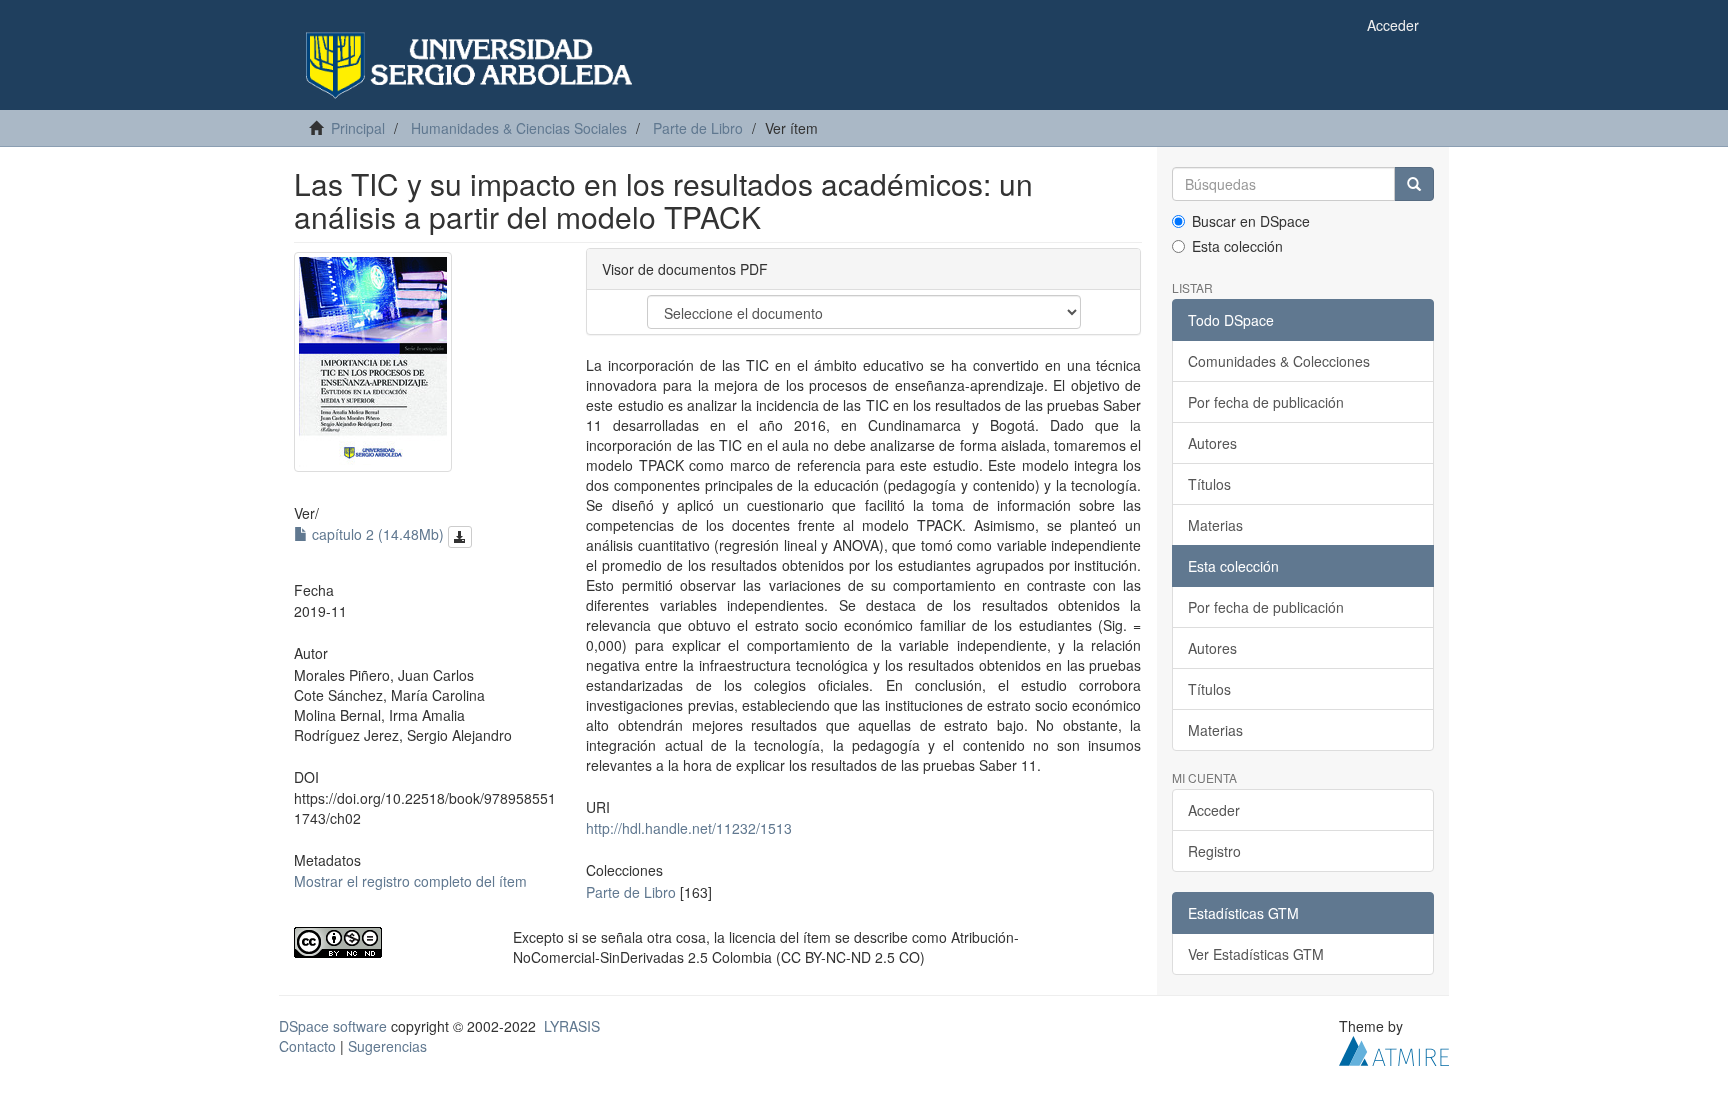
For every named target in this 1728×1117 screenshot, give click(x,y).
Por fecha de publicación (1266, 402)
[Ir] (1414, 184)
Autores (1212, 443)
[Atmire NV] (1394, 1049)
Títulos (1209, 484)
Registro (1214, 851)
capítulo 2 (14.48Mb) (378, 534)
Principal (358, 128)
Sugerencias (387, 1046)
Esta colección (1237, 246)
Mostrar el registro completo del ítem (410, 881)
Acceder (1214, 810)
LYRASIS (572, 1026)
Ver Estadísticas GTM (1256, 954)
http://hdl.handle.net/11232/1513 (689, 828)
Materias (1215, 525)
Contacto (307, 1046)
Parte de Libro (698, 128)
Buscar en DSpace (1251, 221)
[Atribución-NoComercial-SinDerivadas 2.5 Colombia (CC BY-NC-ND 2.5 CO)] (388, 942)
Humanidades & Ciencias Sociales (519, 128)
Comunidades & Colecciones (1279, 361)
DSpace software (333, 1026)
